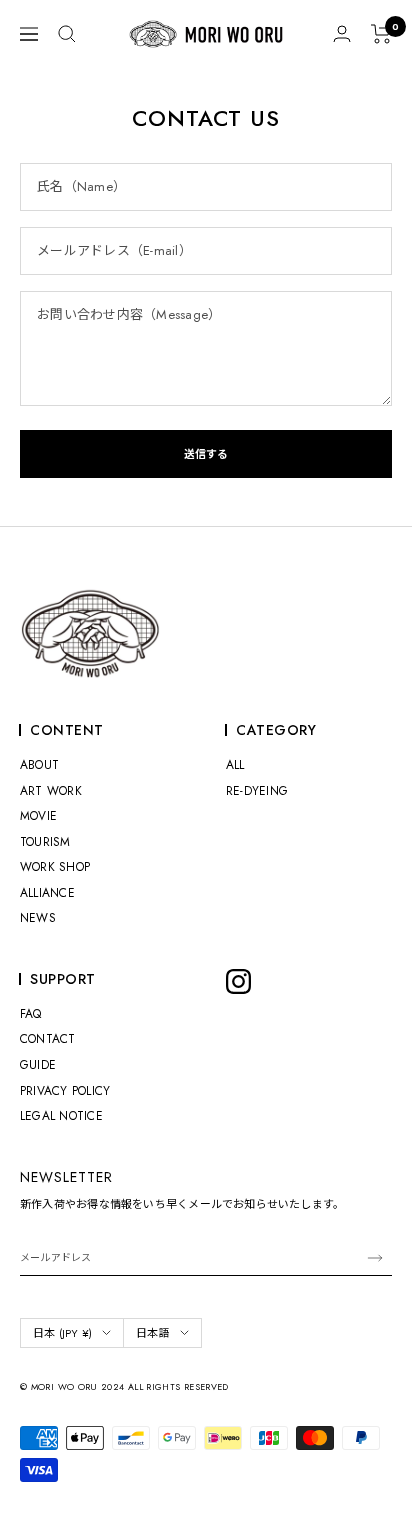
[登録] (375, 1258)
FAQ (31, 1014)
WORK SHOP (55, 867)
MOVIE (38, 816)
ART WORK (51, 791)
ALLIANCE (47, 893)
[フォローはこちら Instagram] (238, 981)
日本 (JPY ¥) (62, 1333)
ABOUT (39, 765)
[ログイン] (342, 33)
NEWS (38, 918)
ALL (235, 765)
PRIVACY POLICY (65, 1091)
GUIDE (38, 1065)
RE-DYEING (257, 791)
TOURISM (45, 842)
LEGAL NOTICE (61, 1116)
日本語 (153, 1333)
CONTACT (48, 1039)
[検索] (67, 34)
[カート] (381, 34)
